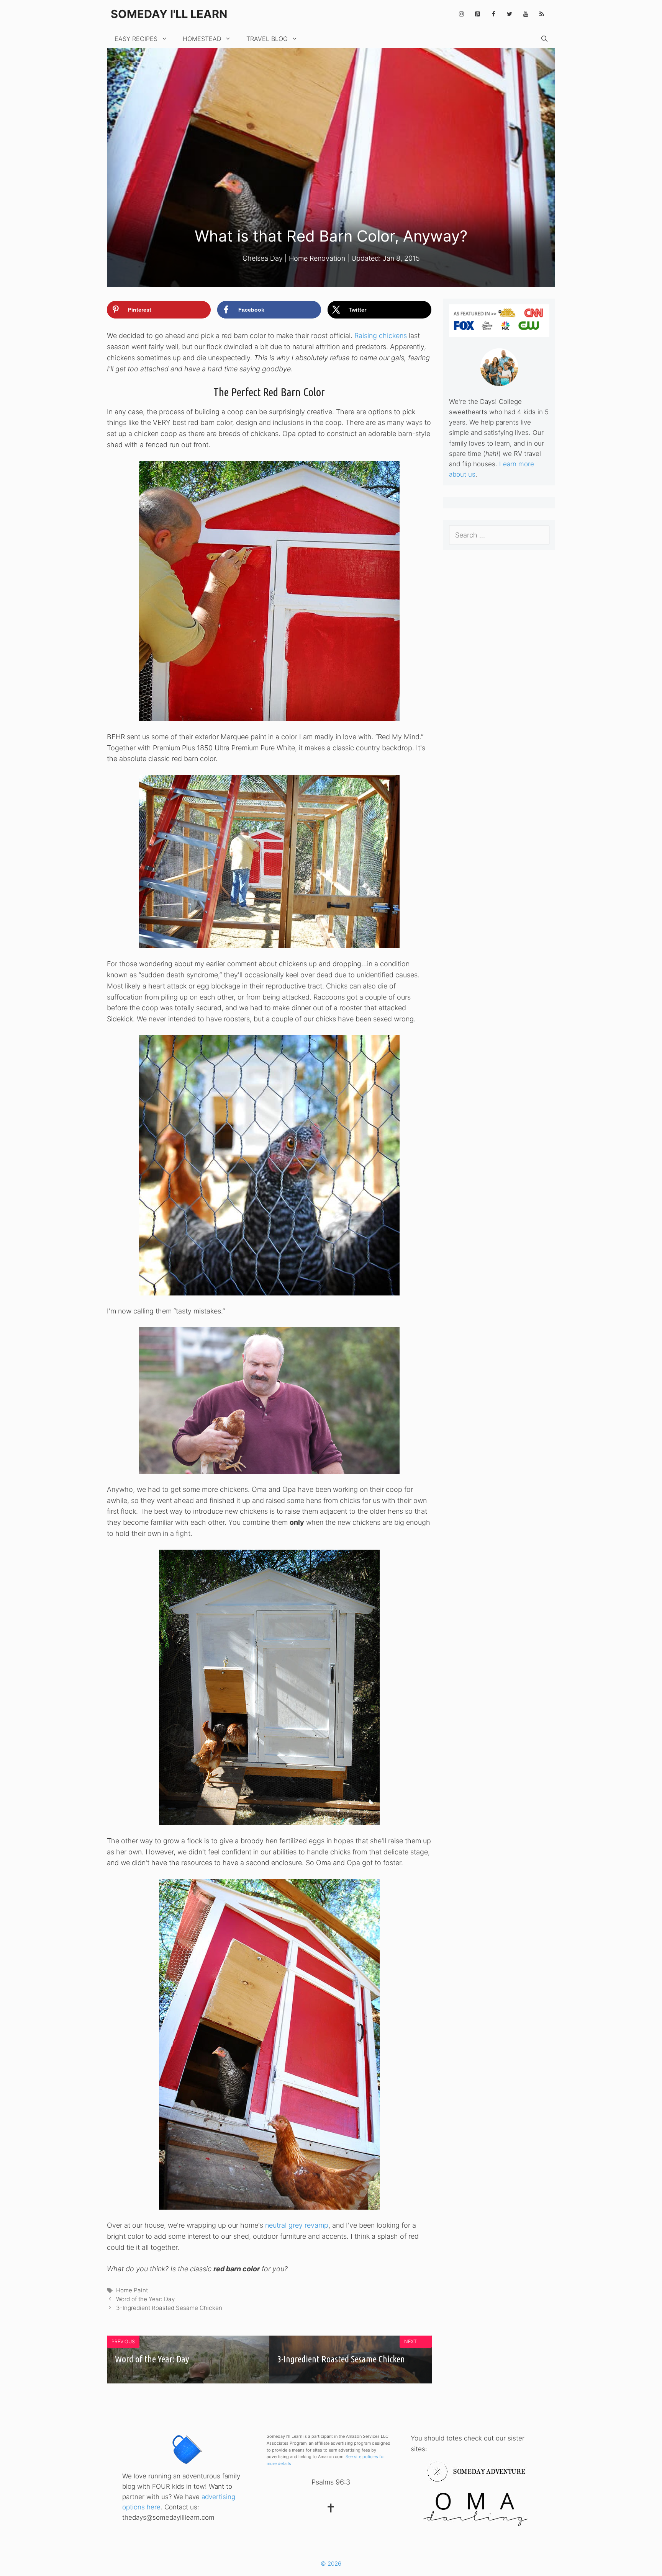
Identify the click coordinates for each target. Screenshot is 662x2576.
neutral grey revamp (297, 2225)
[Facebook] (493, 14)
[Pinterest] (477, 14)
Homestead (202, 39)
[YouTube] (526, 14)
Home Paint (132, 2290)
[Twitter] (510, 14)
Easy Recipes (136, 39)
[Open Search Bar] (544, 39)
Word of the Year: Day (145, 2299)
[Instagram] (461, 14)
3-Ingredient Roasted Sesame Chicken (169, 2308)
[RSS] (542, 14)
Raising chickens (381, 336)
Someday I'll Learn (169, 14)
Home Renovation (317, 258)
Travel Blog (267, 39)
